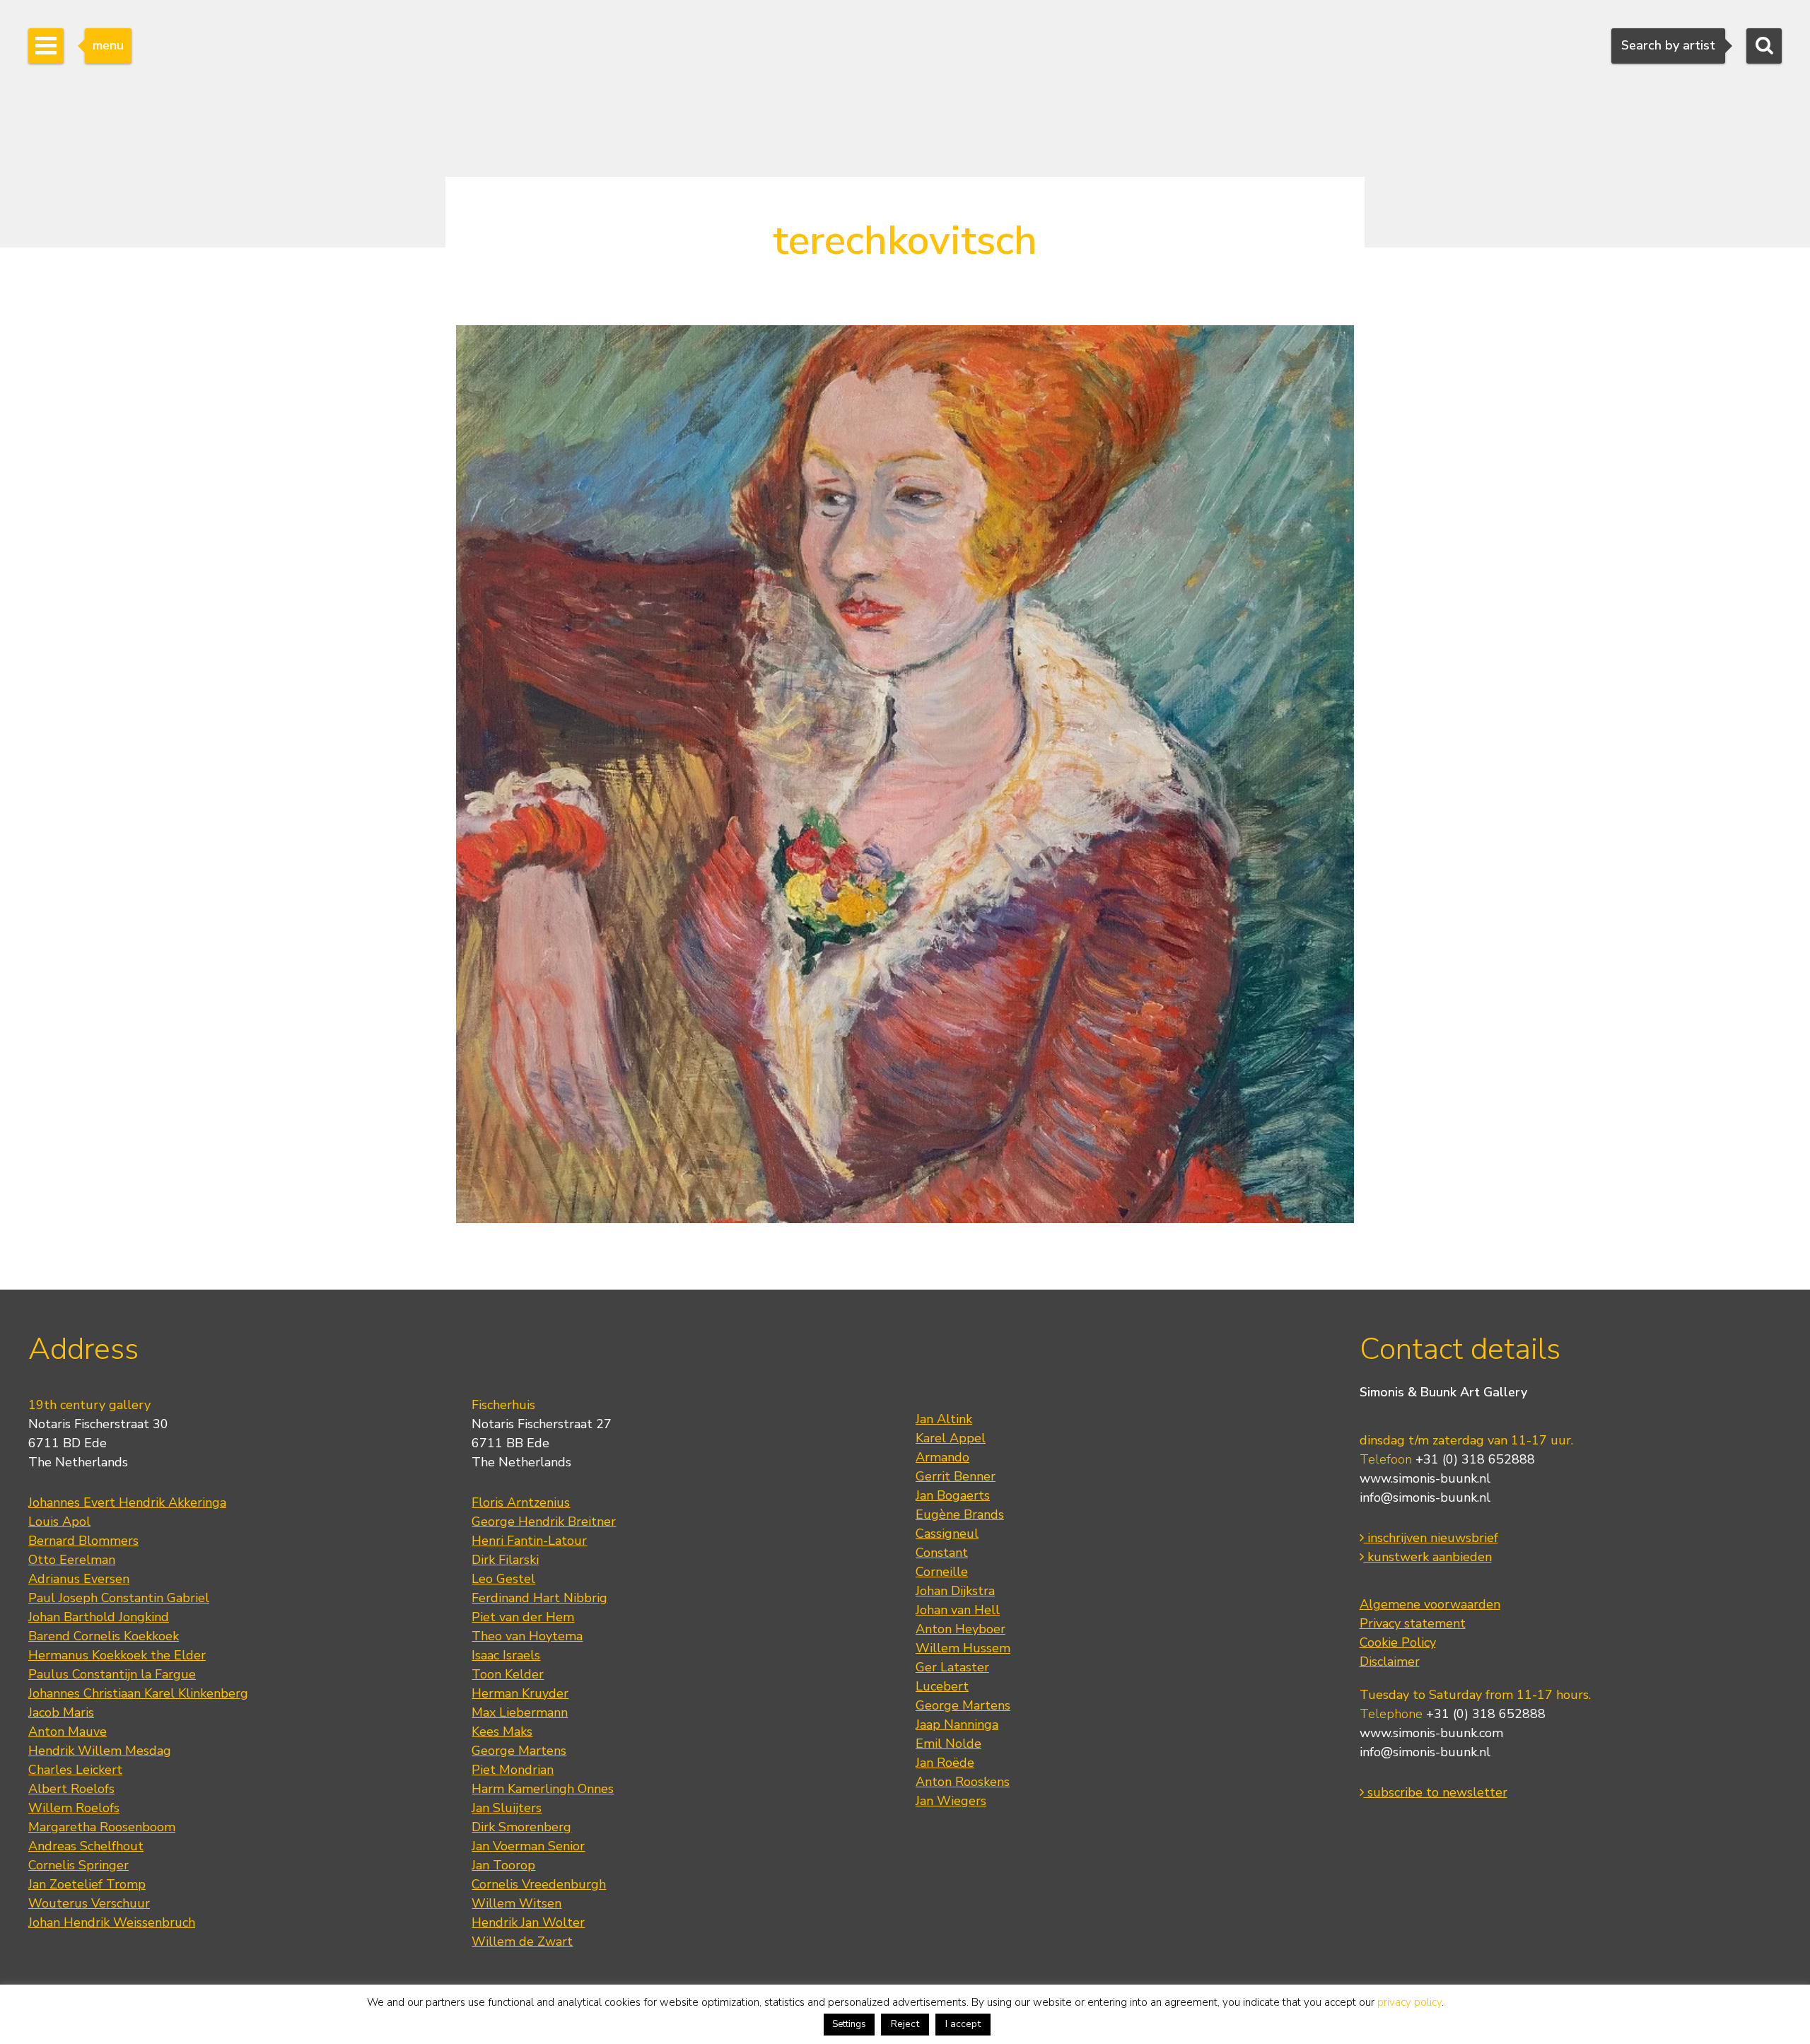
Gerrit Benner (956, 1476)
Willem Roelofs (74, 1808)
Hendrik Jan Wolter (528, 1922)
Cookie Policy (1398, 1642)
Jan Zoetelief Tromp (87, 1884)
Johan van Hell (958, 1610)
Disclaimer (1390, 1662)
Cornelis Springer (78, 1865)
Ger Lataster (952, 1667)
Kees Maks (502, 1731)
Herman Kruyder (520, 1693)
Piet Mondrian (513, 1770)
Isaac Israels (506, 1655)
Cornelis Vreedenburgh (539, 1884)
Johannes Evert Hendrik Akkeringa (127, 1502)
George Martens (519, 1751)
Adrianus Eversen (79, 1579)
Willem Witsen (516, 1903)
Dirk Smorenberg (521, 1827)
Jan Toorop (503, 1865)
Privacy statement (1413, 1623)
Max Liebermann (520, 1712)
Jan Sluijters (507, 1808)
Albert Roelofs (71, 1789)
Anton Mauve (68, 1731)
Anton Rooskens (963, 1782)
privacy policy (1409, 2002)
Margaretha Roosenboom (102, 1827)
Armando (942, 1457)
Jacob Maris (61, 1712)
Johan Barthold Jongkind (99, 1617)
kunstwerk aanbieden (1428, 1557)
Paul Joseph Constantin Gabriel (119, 1598)
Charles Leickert (75, 1770)
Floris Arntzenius (521, 1502)
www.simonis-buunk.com (1431, 1733)
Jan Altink (944, 1419)
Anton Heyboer (961, 1629)
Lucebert (942, 1686)
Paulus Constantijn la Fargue (112, 1674)
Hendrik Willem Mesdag (100, 1751)
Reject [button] (905, 2024)
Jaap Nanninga (957, 1724)
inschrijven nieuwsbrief (1431, 1538)
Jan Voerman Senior (528, 1846)
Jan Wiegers (951, 1801)
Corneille (942, 1572)
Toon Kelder (508, 1674)
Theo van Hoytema (527, 1636)
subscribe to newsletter (1436, 1792)
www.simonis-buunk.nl (1425, 1478)
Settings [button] (849, 2024)
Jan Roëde (945, 1763)
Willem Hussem (963, 1648)
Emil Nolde (948, 1744)
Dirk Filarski (505, 1560)
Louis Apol (59, 1522)
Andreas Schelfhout (86, 1846)
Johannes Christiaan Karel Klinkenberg (138, 1693)
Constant (942, 1553)
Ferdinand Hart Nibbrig (539, 1598)
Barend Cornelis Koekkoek (104, 1636)
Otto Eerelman (72, 1560)
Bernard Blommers (83, 1541)
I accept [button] (963, 2024)
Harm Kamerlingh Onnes (543, 1789)
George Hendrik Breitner (544, 1522)
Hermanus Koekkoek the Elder (117, 1655)
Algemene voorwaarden (1430, 1604)
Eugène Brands (960, 1514)
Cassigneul (947, 1534)
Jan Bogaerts (953, 1495)
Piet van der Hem (523, 1617)
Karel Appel (951, 1438)
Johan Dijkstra (955, 1591)
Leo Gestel (503, 1579)
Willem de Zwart (522, 1941)
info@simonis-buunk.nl (1425, 1497)
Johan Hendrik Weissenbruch (112, 1922)
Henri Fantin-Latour (529, 1541)
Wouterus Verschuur (89, 1903)
